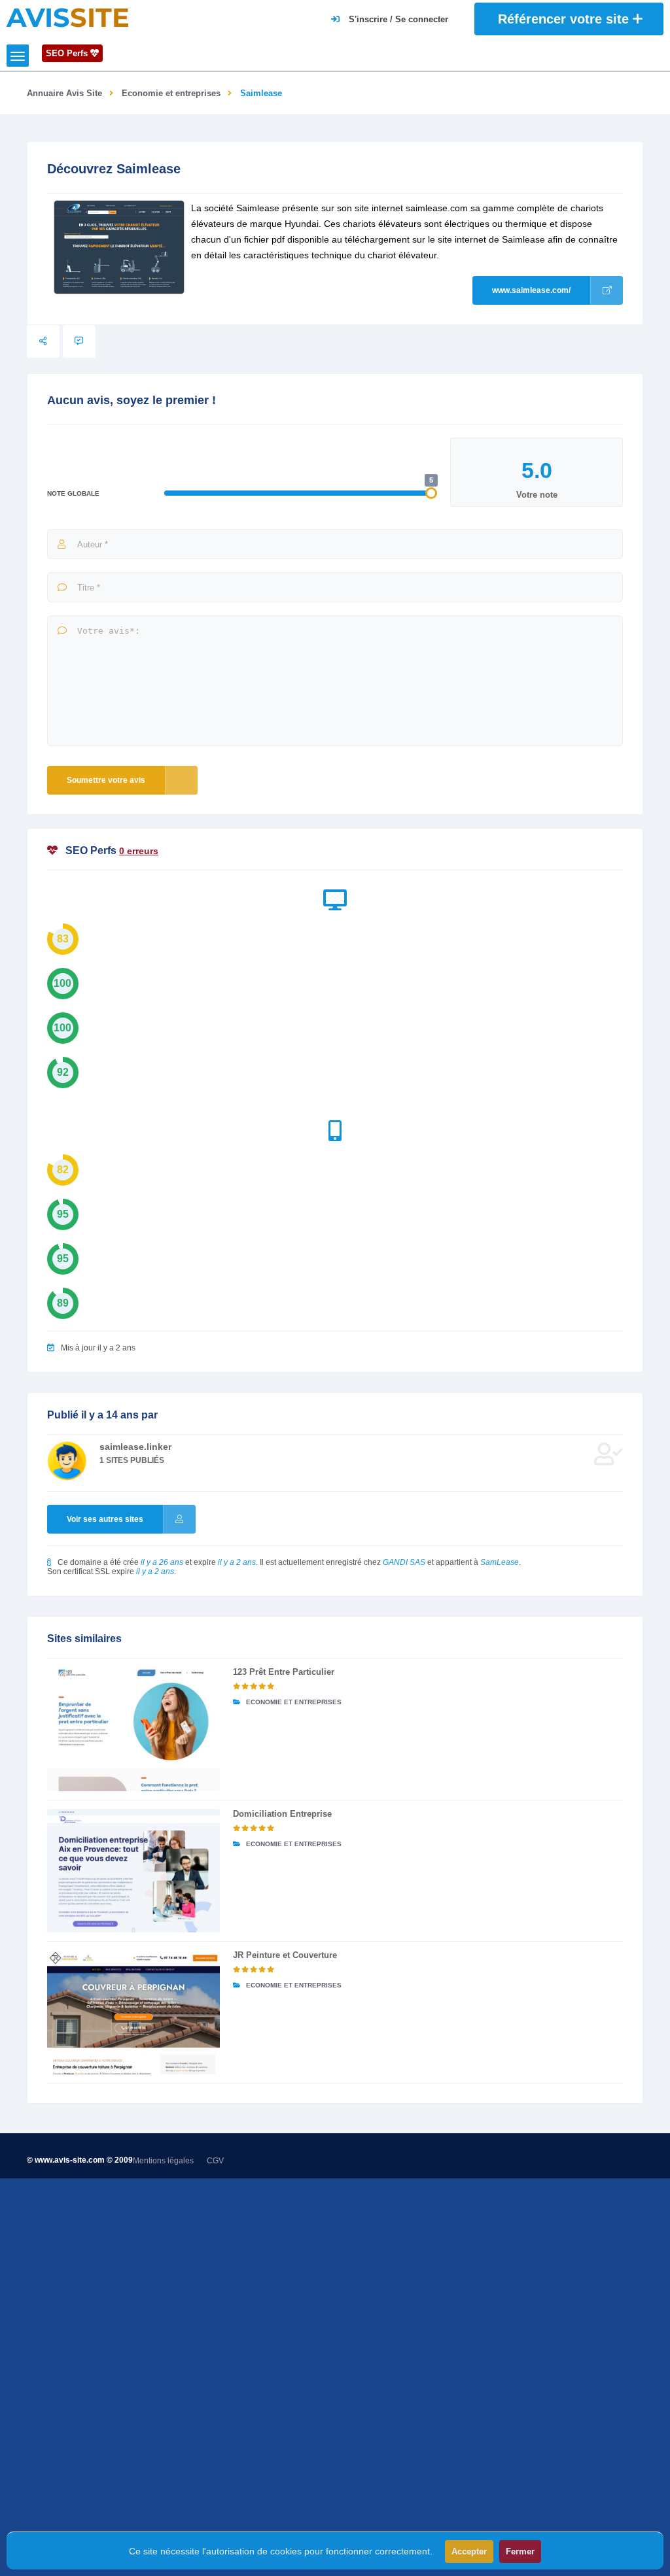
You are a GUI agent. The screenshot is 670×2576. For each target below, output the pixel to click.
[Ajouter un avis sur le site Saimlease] (79, 341)
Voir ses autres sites (105, 1519)
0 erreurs (139, 851)
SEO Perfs (68, 53)
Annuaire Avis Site (64, 93)
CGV (215, 2161)
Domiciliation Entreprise (282, 1814)
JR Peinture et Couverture (285, 1955)
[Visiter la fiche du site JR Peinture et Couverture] (133, 2012)
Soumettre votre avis (106, 780)
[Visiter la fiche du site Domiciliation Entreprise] (133, 1871)
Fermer (520, 2551)
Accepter (469, 2551)
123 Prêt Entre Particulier (284, 1672)
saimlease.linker (135, 1447)
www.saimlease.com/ (531, 290)
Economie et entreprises (171, 93)
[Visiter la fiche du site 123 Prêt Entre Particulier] (133, 1729)
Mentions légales (163, 2161)
